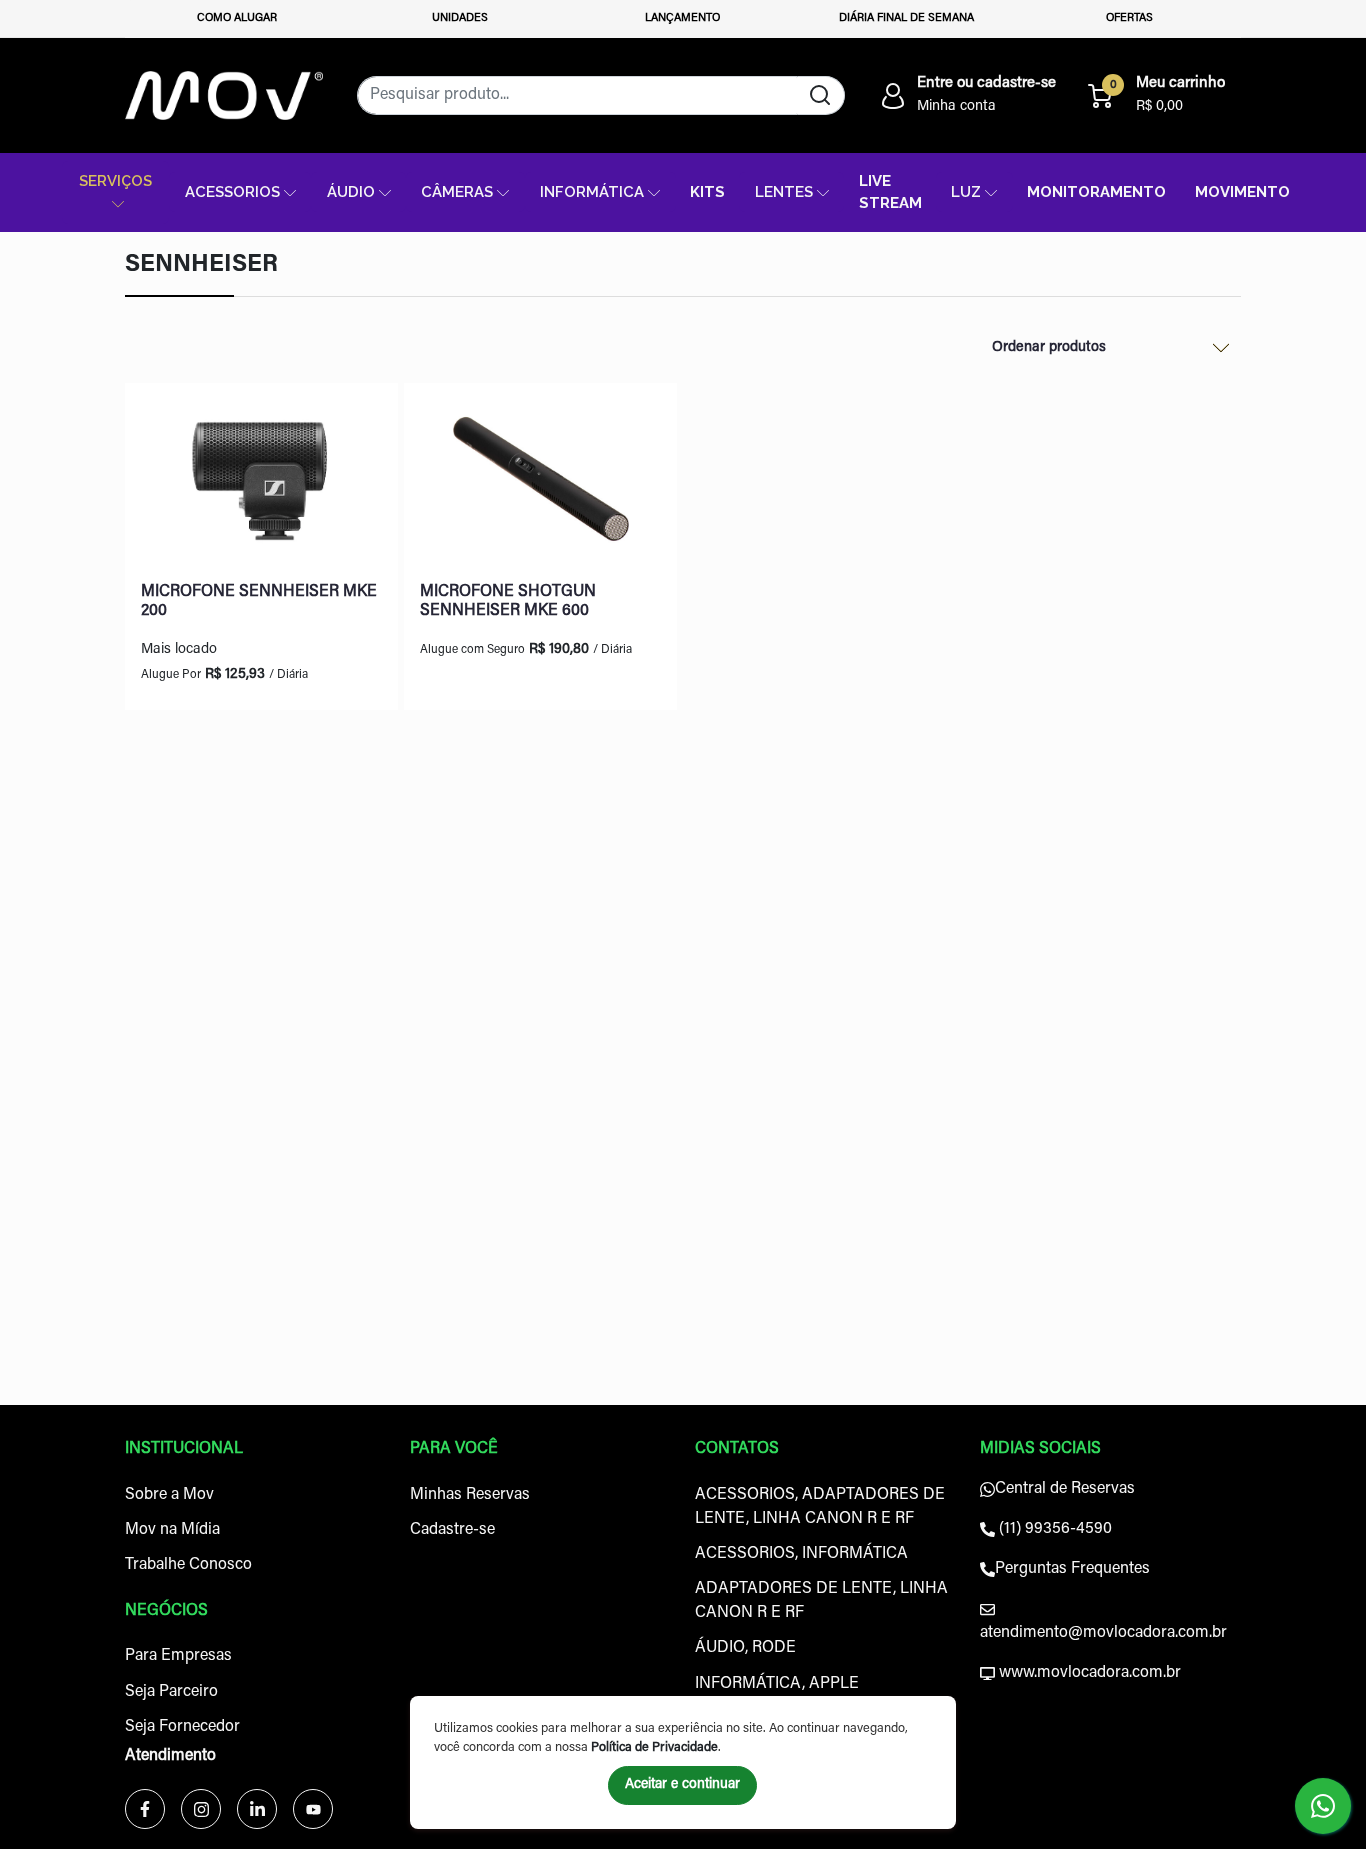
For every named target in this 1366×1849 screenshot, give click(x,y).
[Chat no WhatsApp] (1323, 1806)
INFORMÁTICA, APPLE (777, 1684)
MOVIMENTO (1242, 191)
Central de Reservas (1065, 1489)
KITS (707, 191)
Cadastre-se (452, 1530)
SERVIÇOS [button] (115, 180)
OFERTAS (1129, 18)
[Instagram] (201, 1809)
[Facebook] (145, 1809)
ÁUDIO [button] (351, 191)
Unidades (460, 18)
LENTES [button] (784, 191)
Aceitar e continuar (682, 1785)
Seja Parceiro (171, 1692)
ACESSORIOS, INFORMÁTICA (801, 1554)
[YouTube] (313, 1809)
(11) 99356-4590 (1053, 1529)
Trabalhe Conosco (188, 1565)
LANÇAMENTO (682, 18)
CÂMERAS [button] (457, 191)
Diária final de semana (906, 18)
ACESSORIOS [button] (232, 191)
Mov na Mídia (172, 1530)
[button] (966, 96)
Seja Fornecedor (182, 1727)
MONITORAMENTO (1096, 191)
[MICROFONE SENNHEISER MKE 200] (261, 483)
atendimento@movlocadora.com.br (1103, 1633)
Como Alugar (237, 18)
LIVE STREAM (890, 191)
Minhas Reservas (470, 1495)
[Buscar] (820, 95)
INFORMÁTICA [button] (592, 191)
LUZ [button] (966, 191)
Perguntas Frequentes (1072, 1569)
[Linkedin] (257, 1809)
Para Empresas (178, 1656)
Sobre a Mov (169, 1495)
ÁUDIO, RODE (745, 1648)
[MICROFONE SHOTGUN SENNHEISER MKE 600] (540, 483)
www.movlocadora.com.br (1088, 1673)
